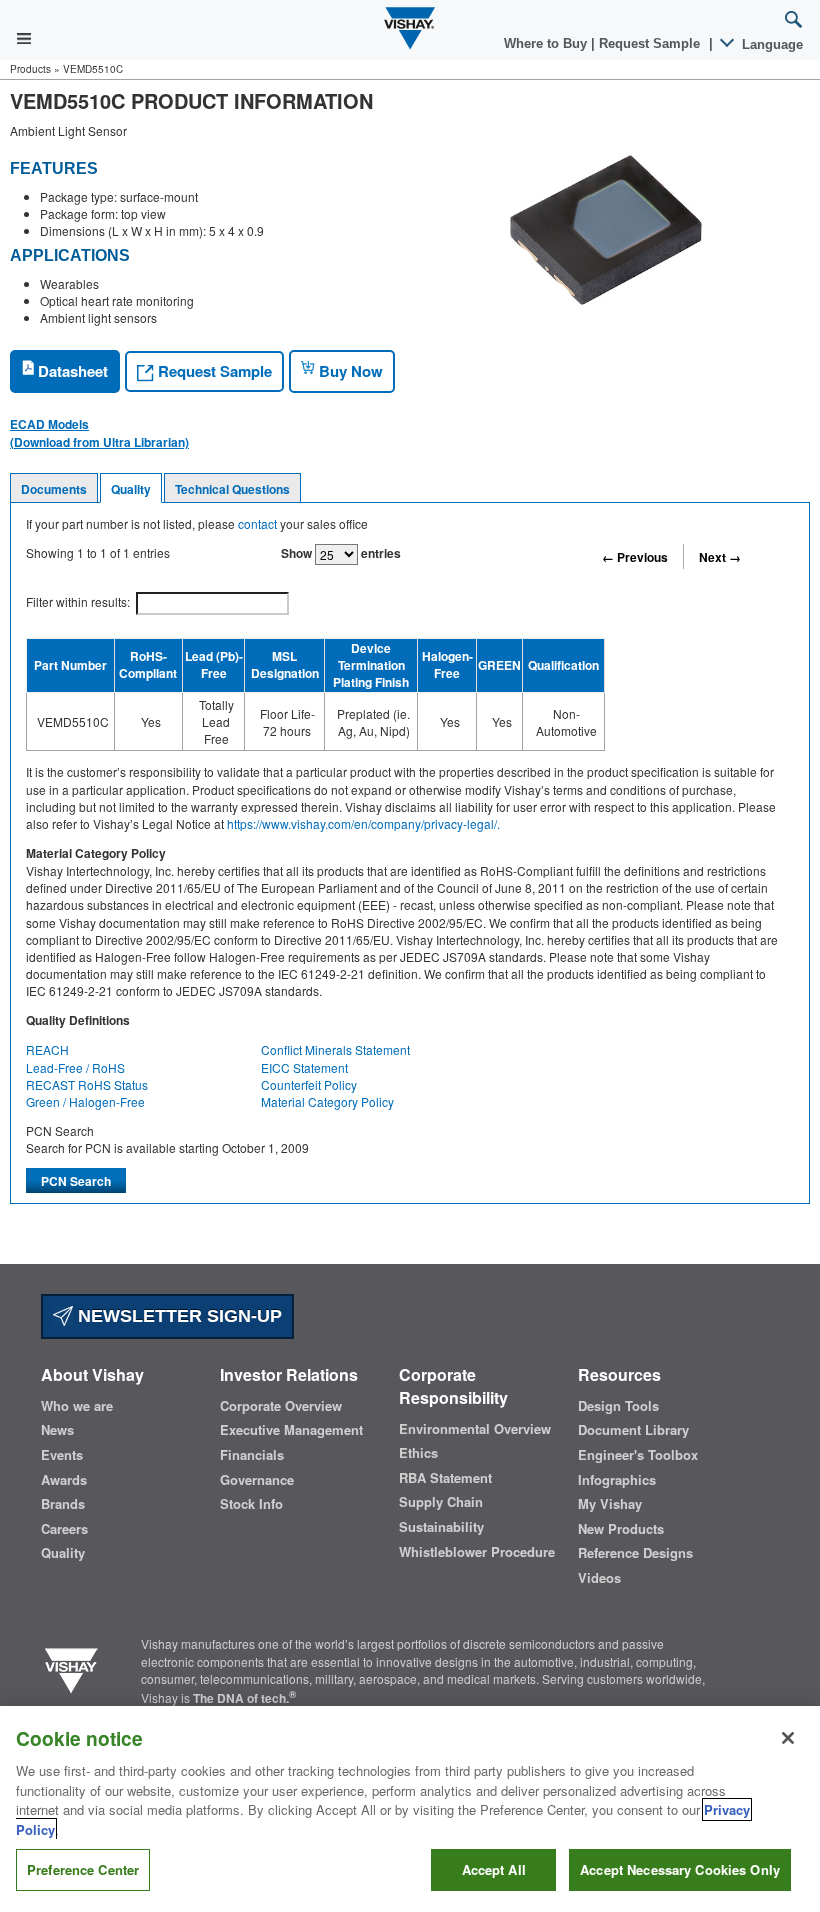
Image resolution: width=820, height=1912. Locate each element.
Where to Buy (547, 43)
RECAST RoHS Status (87, 1084)
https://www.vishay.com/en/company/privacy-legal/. (363, 823)
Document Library (633, 1430)
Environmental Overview (475, 1429)
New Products (621, 1529)
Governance (257, 1480)
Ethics (418, 1453)
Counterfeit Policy (309, 1084)
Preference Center (83, 1869)
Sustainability (441, 1527)
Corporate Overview (281, 1406)
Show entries (341, 553)
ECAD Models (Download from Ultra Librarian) (99, 433)
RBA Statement (445, 1478)
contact (257, 523)
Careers (64, 1529)
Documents (54, 489)
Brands (63, 1504)
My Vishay (610, 1504)
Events (62, 1455)
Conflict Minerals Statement (335, 1049)
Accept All (494, 1869)
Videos (599, 1578)
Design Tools (618, 1406)
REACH (47, 1049)
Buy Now (349, 371)
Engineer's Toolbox (638, 1455)
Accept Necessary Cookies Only (680, 1869)
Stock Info (251, 1504)
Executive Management (291, 1430)
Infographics (617, 1480)
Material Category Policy (327, 1101)
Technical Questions (232, 489)
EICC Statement (304, 1067)
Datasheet (71, 371)
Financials (252, 1455)
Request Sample (213, 371)
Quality (131, 489)
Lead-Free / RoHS (75, 1067)
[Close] (788, 1738)
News (57, 1430)
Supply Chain (441, 1502)
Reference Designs (635, 1553)
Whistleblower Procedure (477, 1552)
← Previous (635, 557)
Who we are (77, 1406)
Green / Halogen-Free (85, 1101)
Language (770, 44)
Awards (64, 1480)
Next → (720, 557)
